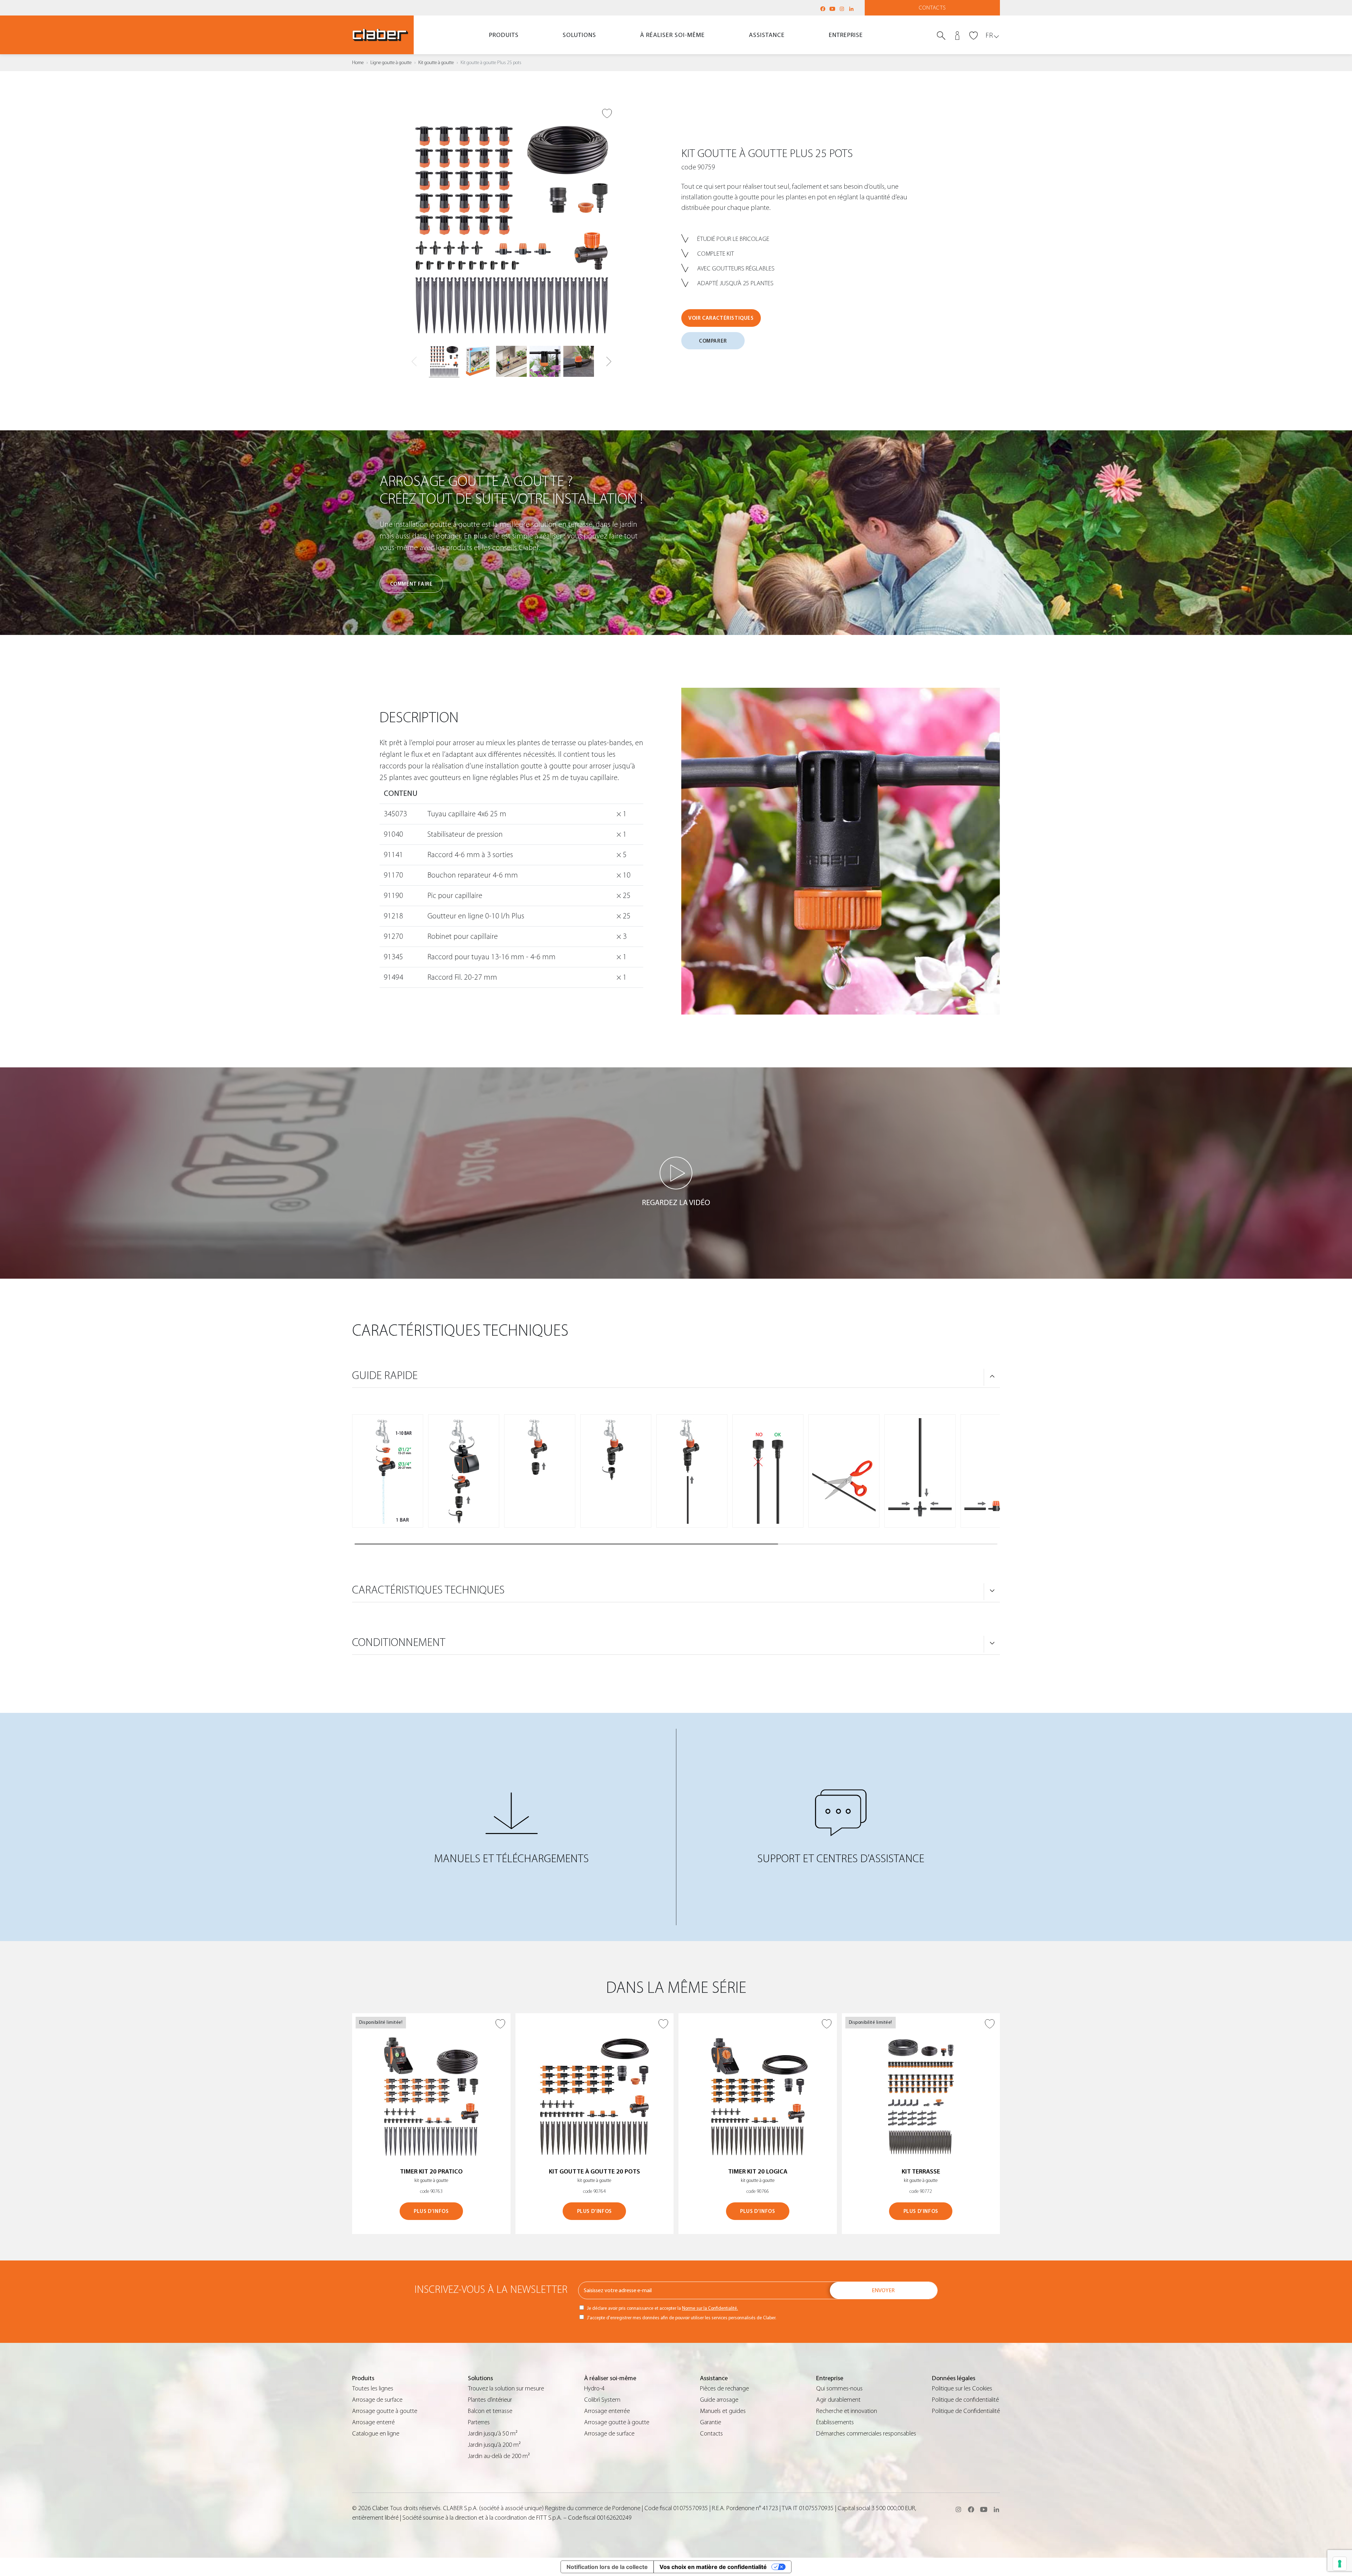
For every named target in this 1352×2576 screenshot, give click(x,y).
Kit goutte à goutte (436, 63)
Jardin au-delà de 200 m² (499, 2456)
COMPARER (713, 341)
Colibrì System (602, 2400)
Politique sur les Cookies (962, 2388)
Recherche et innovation (847, 2411)
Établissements (835, 2422)
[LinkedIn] (851, 9)
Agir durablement (838, 2400)
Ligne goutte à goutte (391, 63)
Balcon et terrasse (490, 2411)
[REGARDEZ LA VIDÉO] (676, 1173)
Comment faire (411, 584)
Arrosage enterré (373, 2422)
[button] (609, 362)
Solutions (579, 35)
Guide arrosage (719, 2400)
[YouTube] (832, 9)
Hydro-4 (594, 2388)
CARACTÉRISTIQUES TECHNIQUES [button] (428, 1590)
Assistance (767, 35)
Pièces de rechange (724, 2388)
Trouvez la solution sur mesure (506, 2388)
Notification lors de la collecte (607, 2567)
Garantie (711, 2422)
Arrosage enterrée (607, 2411)
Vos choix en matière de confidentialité (713, 2567)
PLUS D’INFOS (431, 2211)
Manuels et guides (723, 2411)
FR (989, 35)
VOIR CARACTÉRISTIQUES (721, 318)
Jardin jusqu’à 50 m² (493, 2434)
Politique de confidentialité (965, 2400)
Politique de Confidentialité (966, 2411)
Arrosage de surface (377, 2400)
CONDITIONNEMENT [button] (399, 1642)
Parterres (479, 2422)
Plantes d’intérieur (490, 2400)
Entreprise (846, 35)
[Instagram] (842, 9)
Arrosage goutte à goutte (385, 2411)
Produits (504, 35)
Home (358, 63)
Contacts (932, 8)
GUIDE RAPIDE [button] (385, 1376)
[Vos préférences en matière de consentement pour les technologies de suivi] (1340, 2564)
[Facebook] (823, 9)
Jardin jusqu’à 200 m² (494, 2445)
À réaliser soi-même (672, 35)
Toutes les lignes (373, 2388)
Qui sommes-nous (839, 2388)
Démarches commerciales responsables (866, 2434)
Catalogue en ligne (376, 2434)
